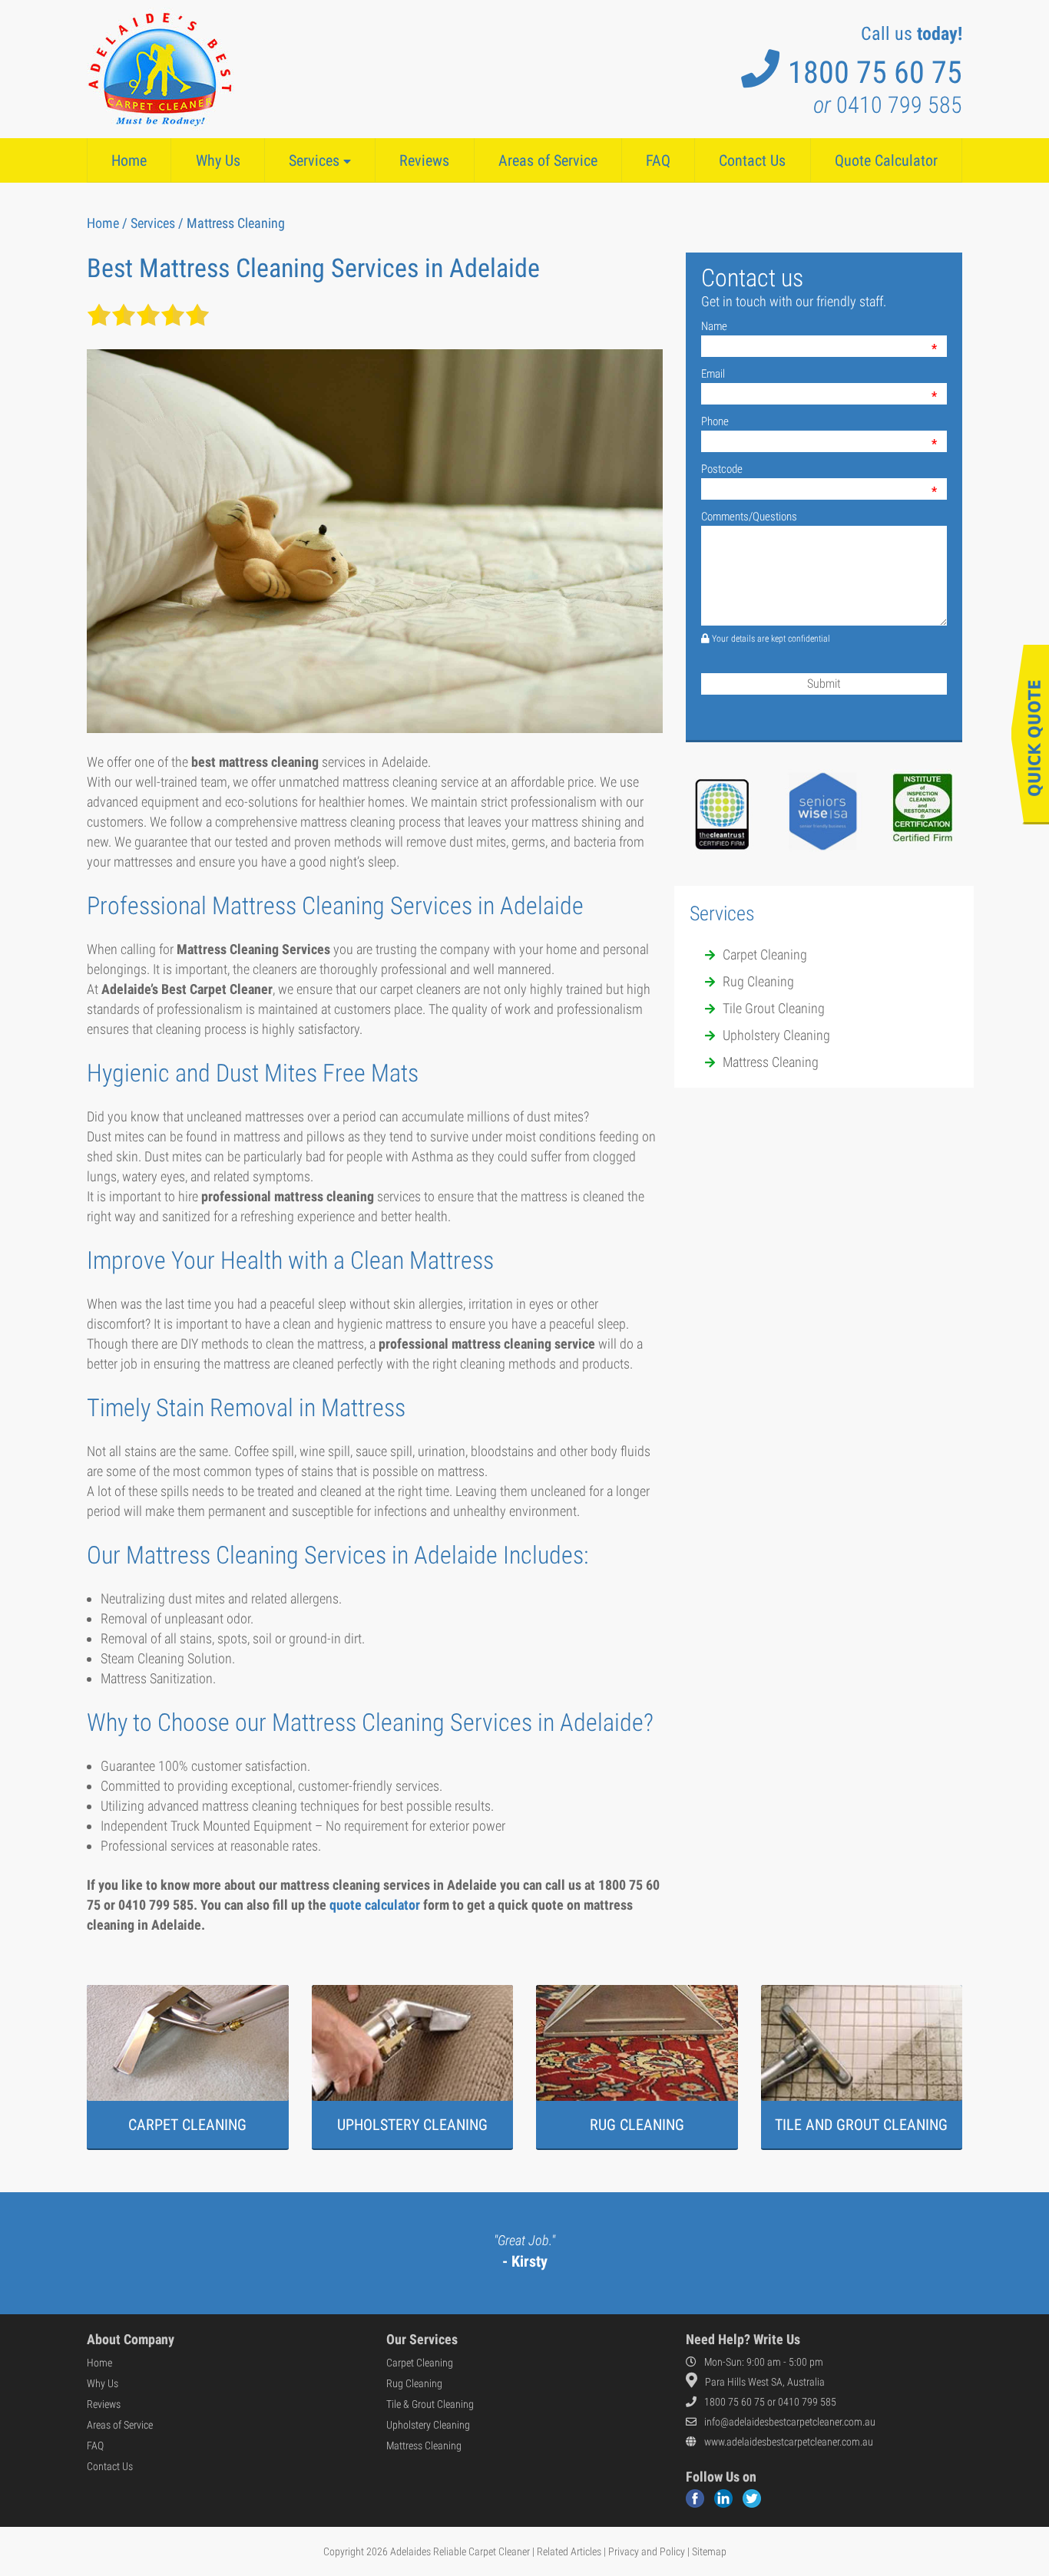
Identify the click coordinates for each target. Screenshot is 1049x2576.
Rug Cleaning (414, 2383)
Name (714, 326)
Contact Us (752, 160)
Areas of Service (548, 160)
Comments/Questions (749, 517)
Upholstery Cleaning (428, 2425)
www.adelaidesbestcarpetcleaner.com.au (789, 2442)
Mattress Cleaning (424, 2446)
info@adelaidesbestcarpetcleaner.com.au (790, 2422)
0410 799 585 (888, 105)
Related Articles (569, 2551)
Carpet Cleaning (420, 2363)
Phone (715, 421)
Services (316, 160)
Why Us (218, 160)
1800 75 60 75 (875, 73)
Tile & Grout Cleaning (430, 2404)
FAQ (658, 160)
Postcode (722, 469)
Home (129, 160)
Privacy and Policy (647, 2551)
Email (713, 374)
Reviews (424, 160)
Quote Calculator (886, 160)
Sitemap (709, 2551)
